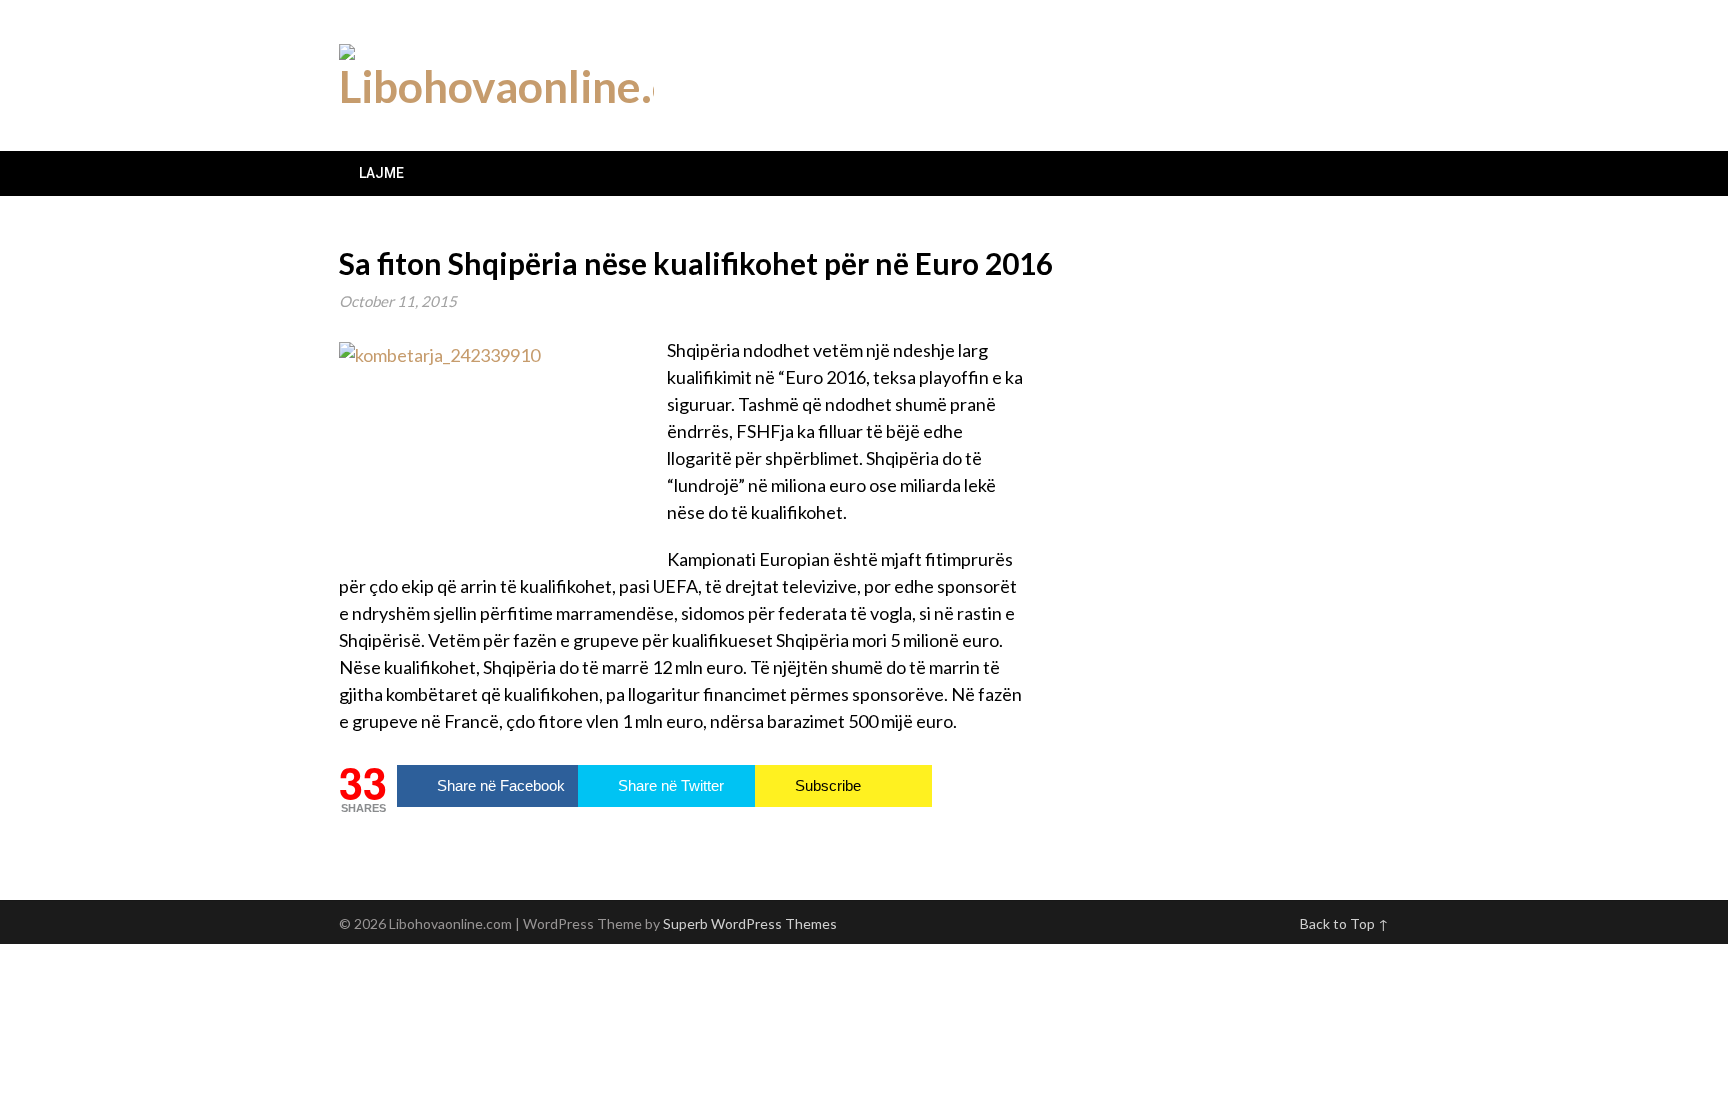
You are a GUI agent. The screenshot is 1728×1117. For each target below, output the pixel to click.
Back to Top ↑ (1344, 923)
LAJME (381, 173)
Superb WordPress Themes (750, 923)
